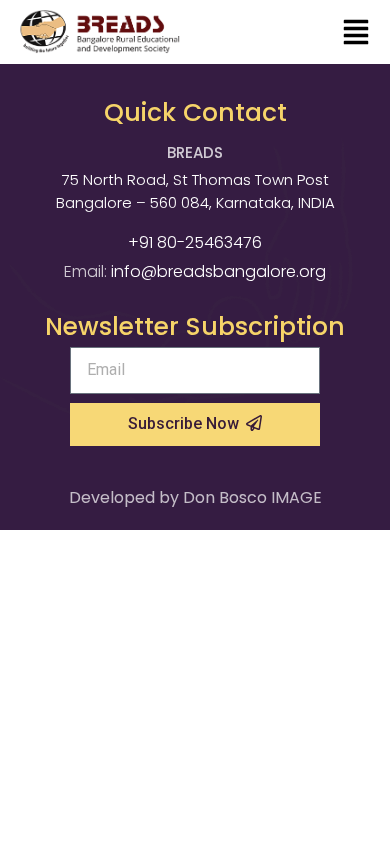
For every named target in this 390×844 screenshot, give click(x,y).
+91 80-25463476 (195, 242)
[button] (356, 34)
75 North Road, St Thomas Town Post (195, 179)
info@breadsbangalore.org (218, 271)
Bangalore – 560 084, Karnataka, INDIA (195, 202)
